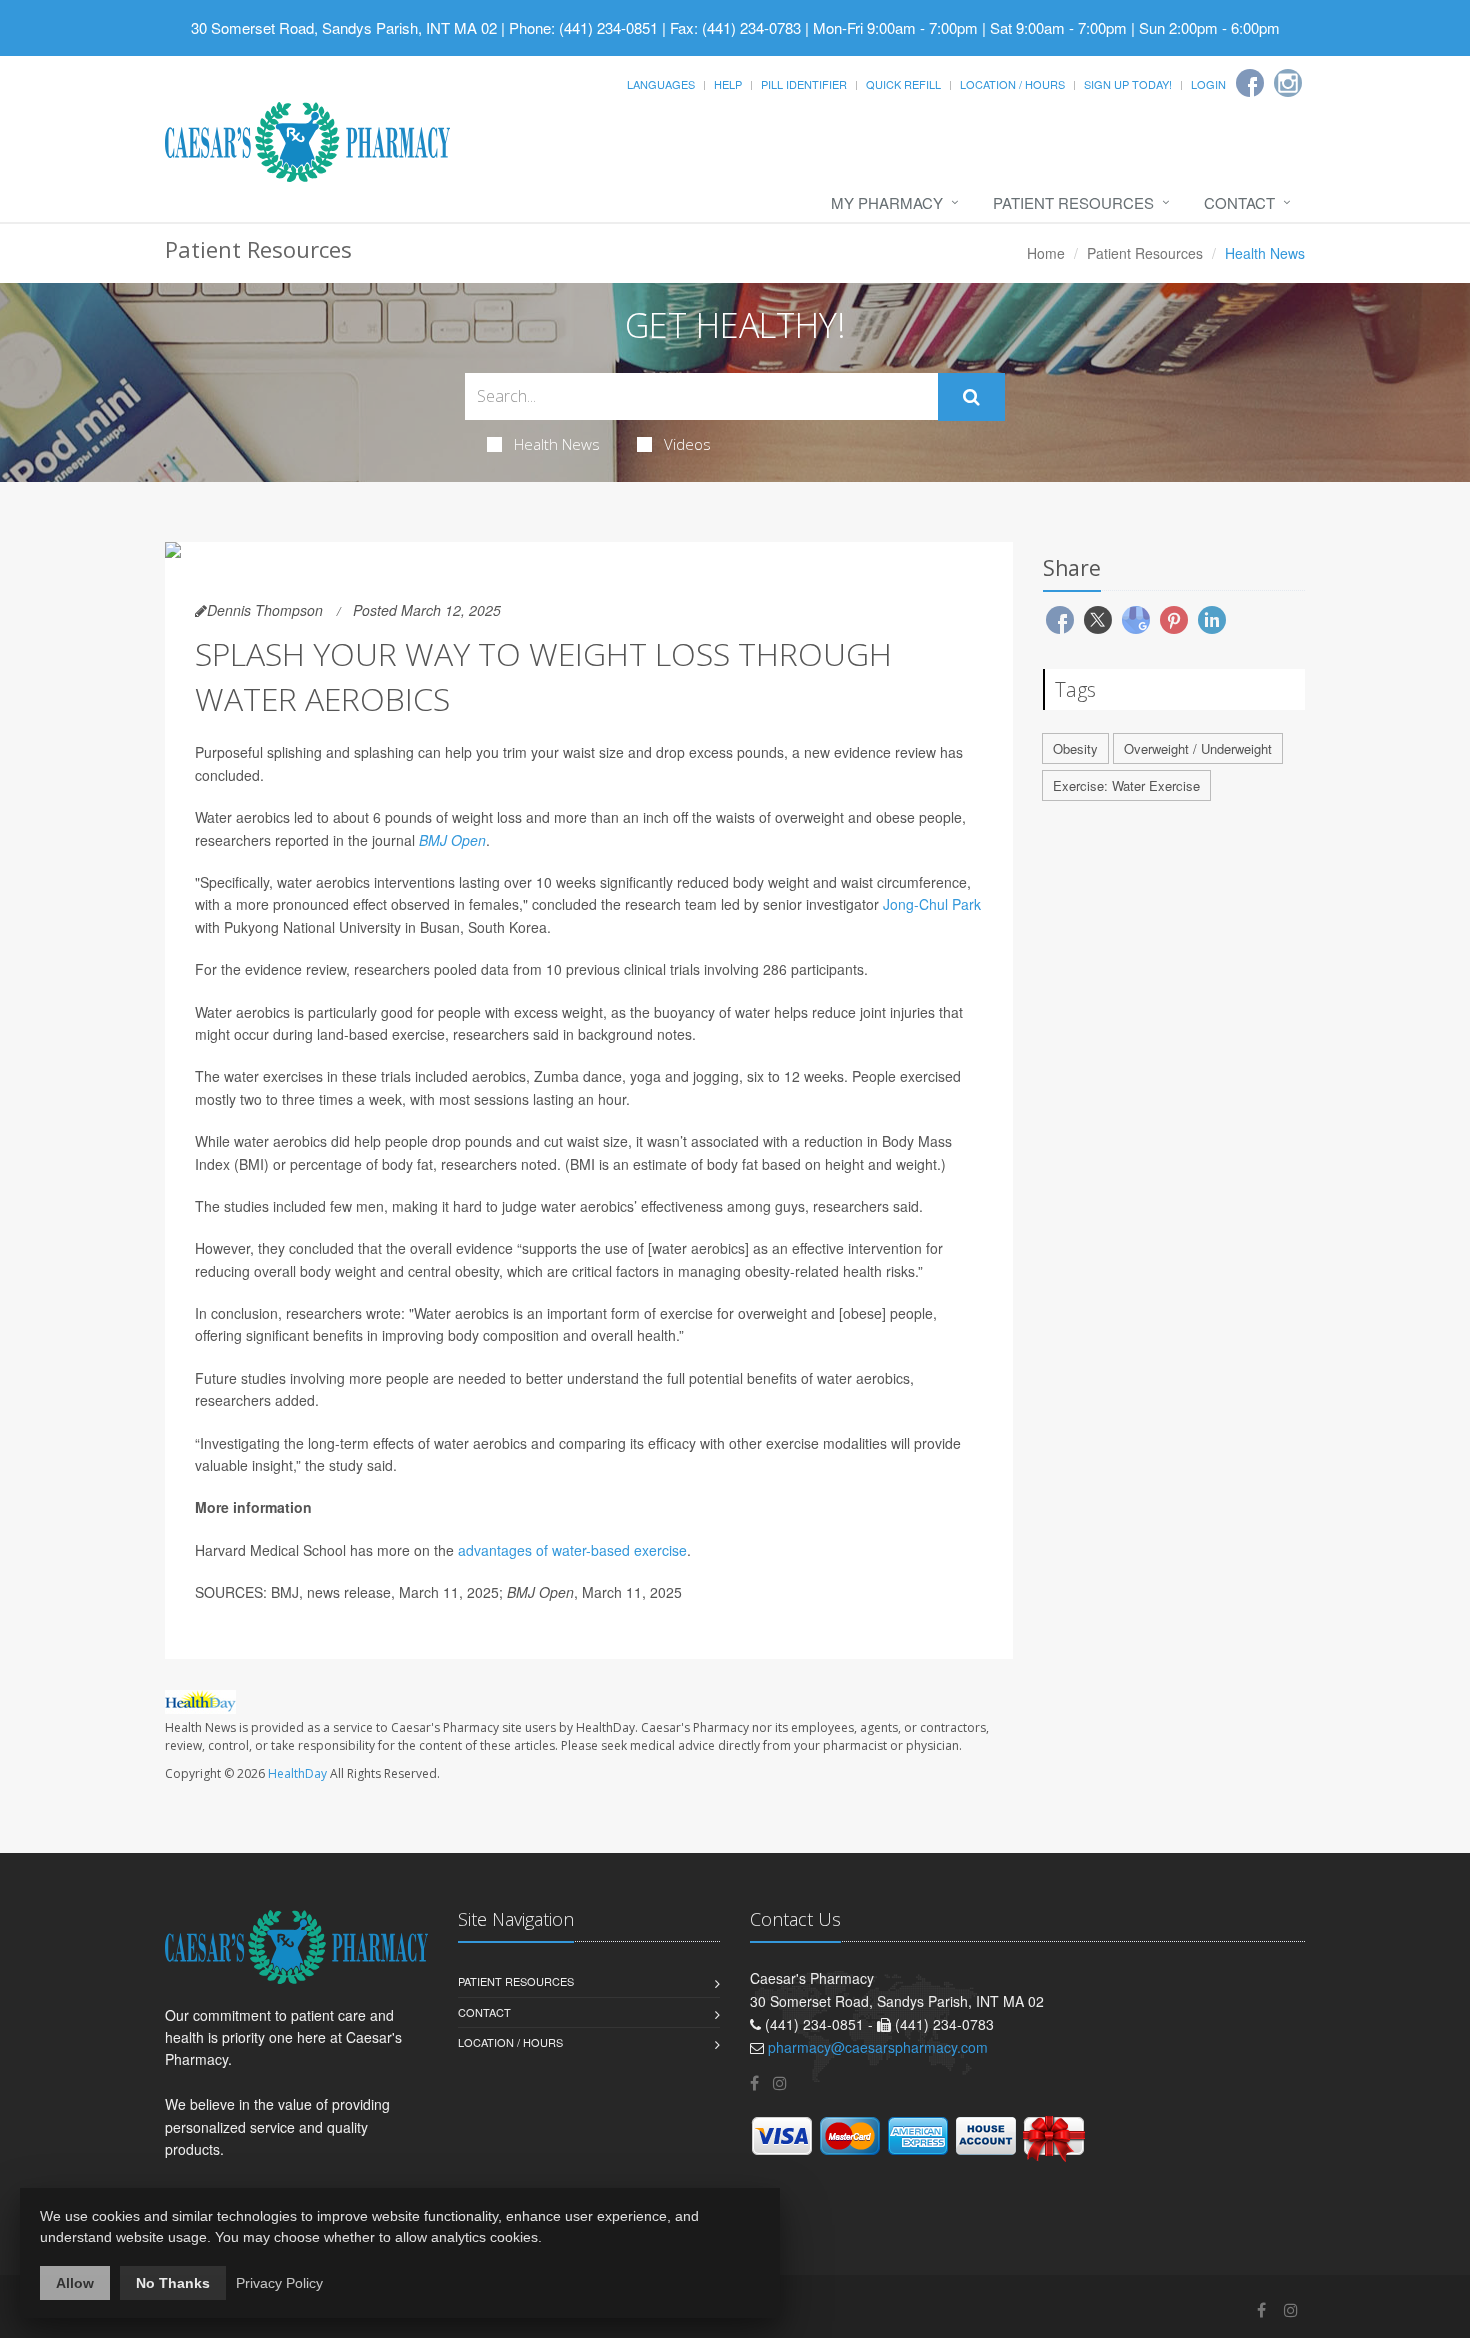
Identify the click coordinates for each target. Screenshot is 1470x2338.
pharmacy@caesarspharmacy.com (878, 2047)
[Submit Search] (971, 397)
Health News (557, 444)
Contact (1239, 202)
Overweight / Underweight (1198, 748)
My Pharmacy (887, 202)
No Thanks (173, 2283)
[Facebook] (1250, 83)
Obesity (1075, 748)
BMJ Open (452, 840)
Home (1046, 253)
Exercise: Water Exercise (1126, 785)
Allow (75, 2283)
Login (1208, 84)
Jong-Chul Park (932, 904)
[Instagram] (1288, 83)
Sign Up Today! (1128, 84)
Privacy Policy (279, 2283)
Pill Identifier (804, 84)
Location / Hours (1012, 84)
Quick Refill (903, 84)
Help (728, 84)
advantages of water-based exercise (572, 1550)
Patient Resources (1073, 202)
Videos (687, 444)
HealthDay (297, 1773)
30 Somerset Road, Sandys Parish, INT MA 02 (344, 27)
